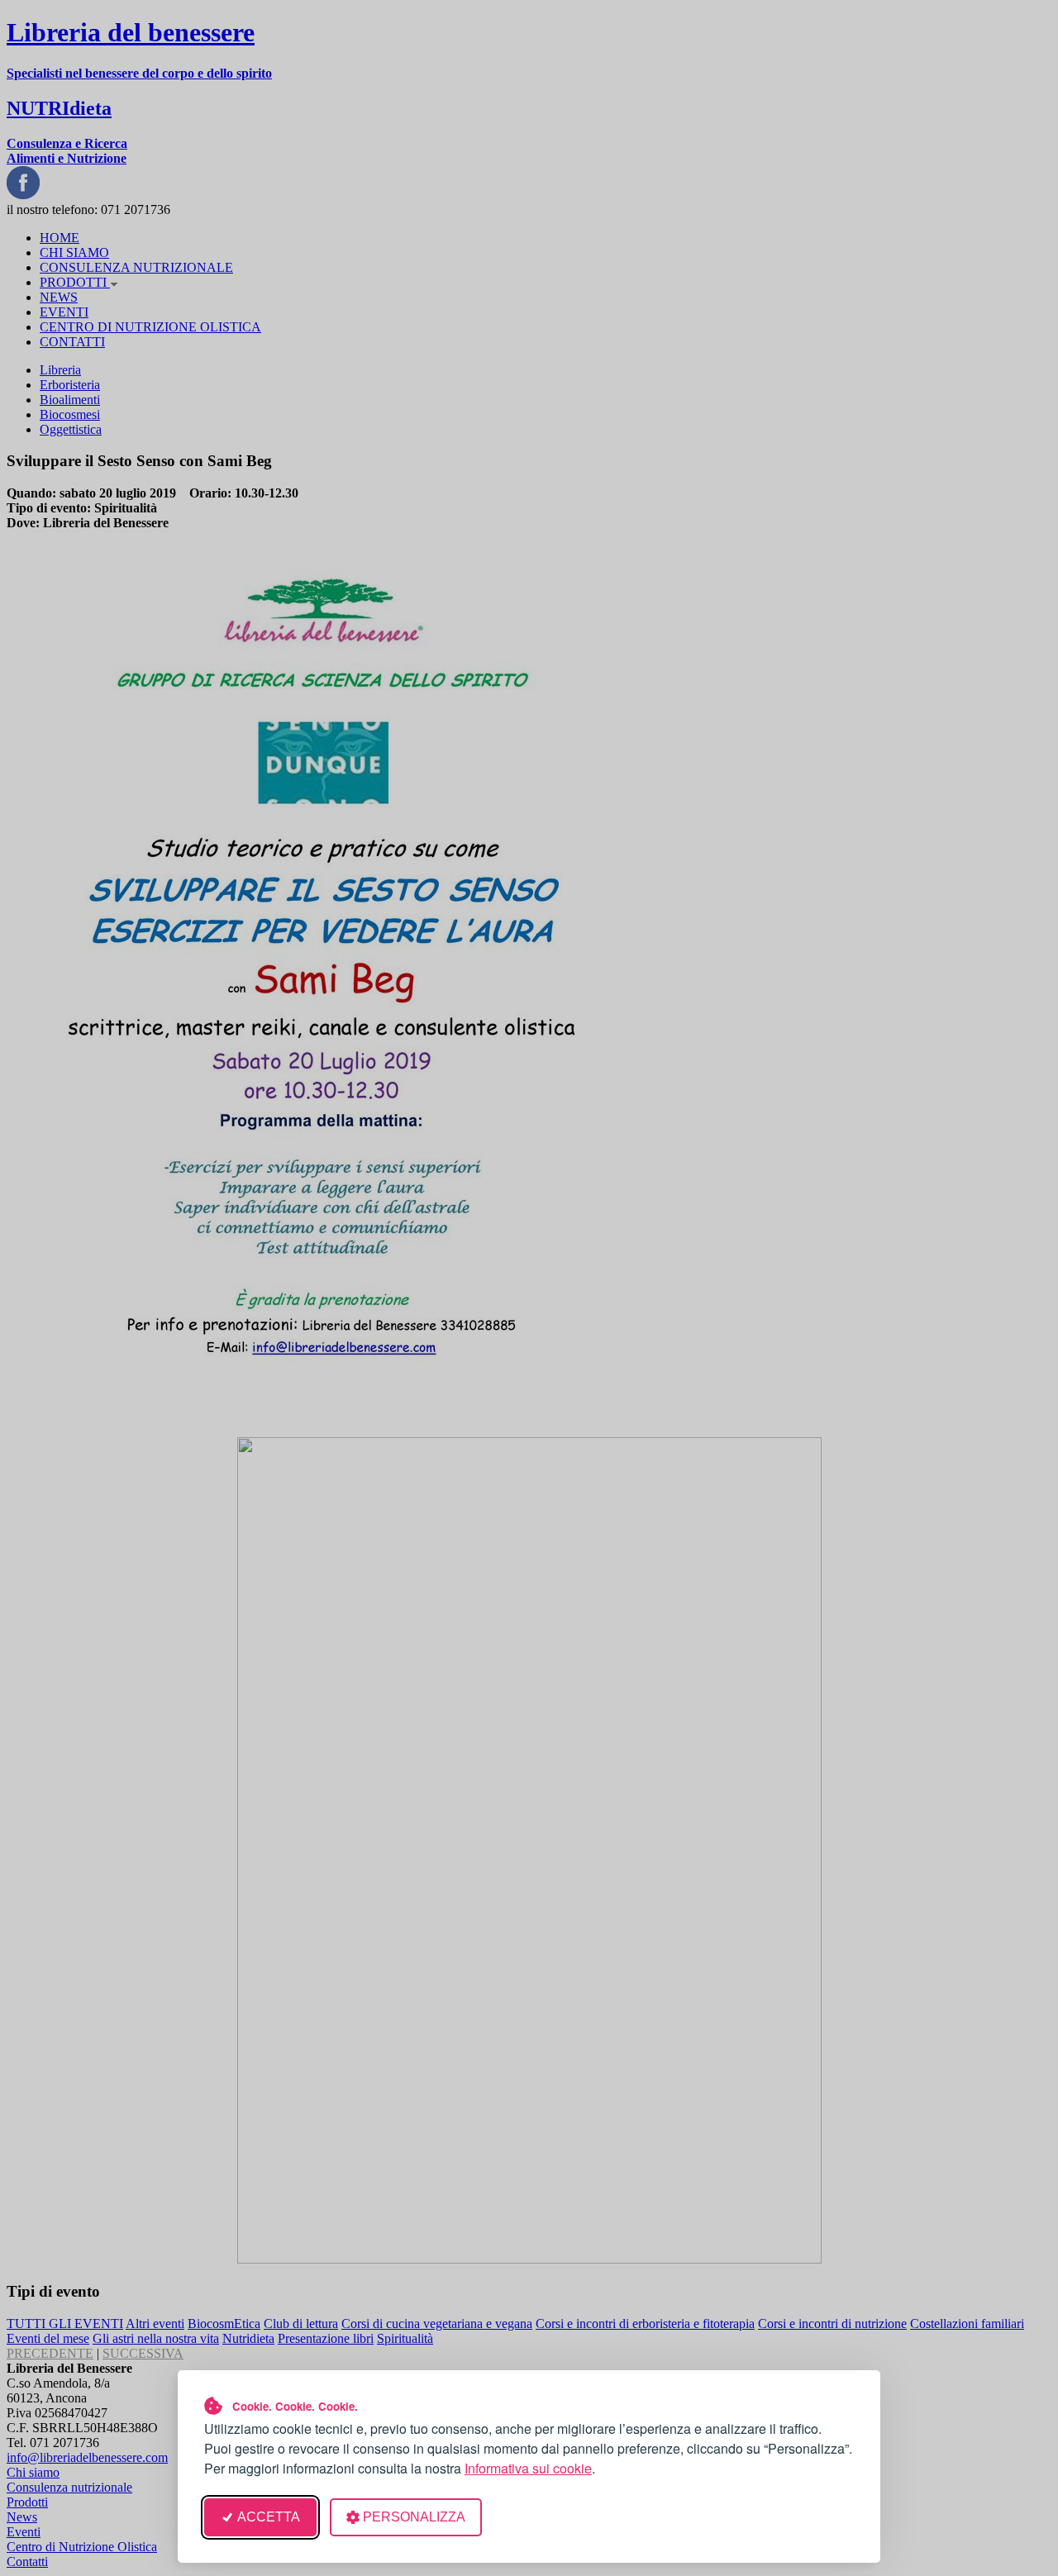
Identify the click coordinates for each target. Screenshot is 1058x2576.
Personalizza (414, 2517)
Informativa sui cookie (528, 2468)
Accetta (269, 2517)
